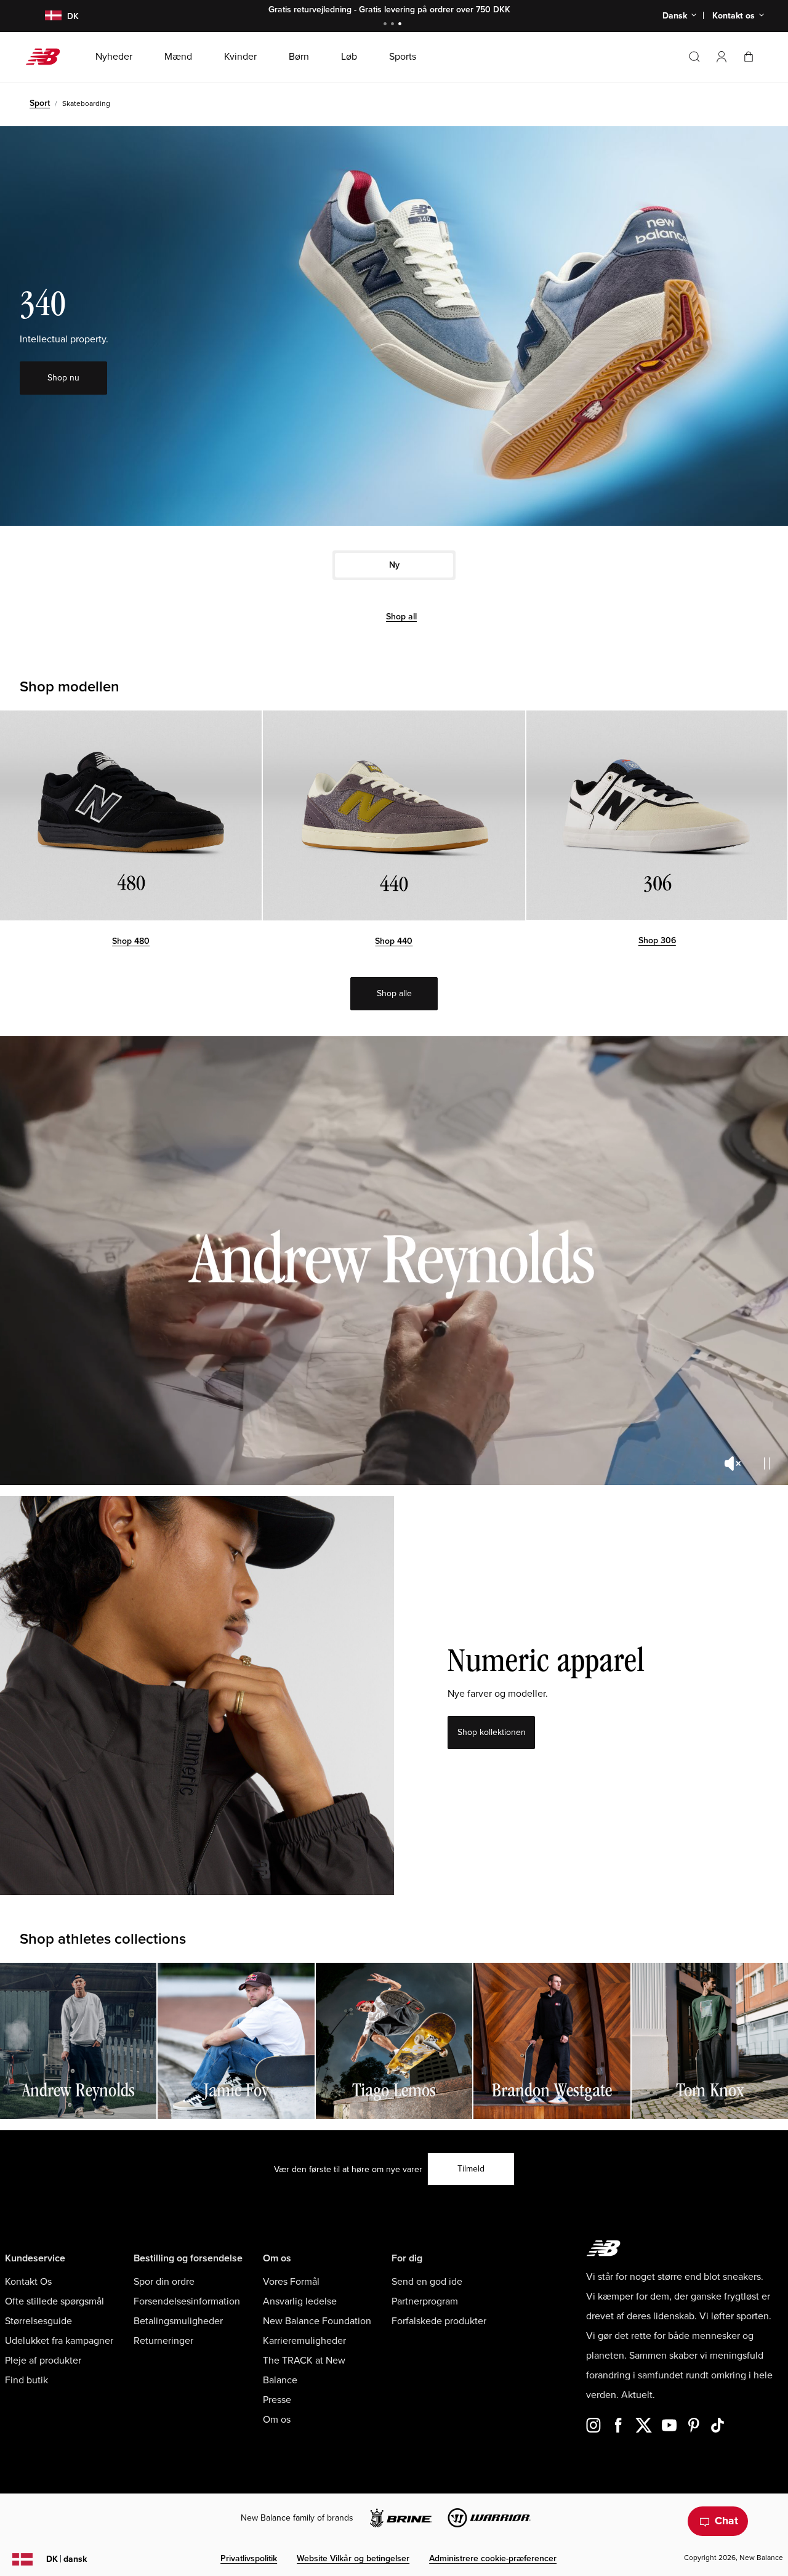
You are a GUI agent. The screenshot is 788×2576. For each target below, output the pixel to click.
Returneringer (163, 2341)
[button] (722, 57)
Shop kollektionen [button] (492, 1732)
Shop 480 (131, 941)
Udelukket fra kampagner (59, 2341)
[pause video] (767, 1463)
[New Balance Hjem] (48, 57)
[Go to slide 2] (394, 25)
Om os (277, 2420)
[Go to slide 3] (401, 25)
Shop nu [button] (63, 378)
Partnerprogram (425, 2301)
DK (66, 2559)
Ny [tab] (394, 565)
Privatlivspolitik (249, 2558)
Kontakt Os (28, 2282)
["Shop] (131, 815)
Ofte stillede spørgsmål (54, 2301)
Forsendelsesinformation (187, 2301)
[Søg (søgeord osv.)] (694, 57)
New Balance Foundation (317, 2321)
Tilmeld (471, 2169)
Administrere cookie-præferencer (493, 2558)
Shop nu (432, 10)
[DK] (46, 16)
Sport (40, 103)
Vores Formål (291, 2282)
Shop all (401, 617)
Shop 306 (657, 940)
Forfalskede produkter (439, 2321)
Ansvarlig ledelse (300, 2301)
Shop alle (394, 993)
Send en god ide (427, 2282)
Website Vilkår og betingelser (353, 2558)
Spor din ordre (164, 2282)
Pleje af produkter (43, 2361)
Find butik (26, 2380)
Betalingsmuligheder (178, 2321)
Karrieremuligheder (304, 2341)
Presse (277, 2400)
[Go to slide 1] (387, 25)
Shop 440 (394, 941)
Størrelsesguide (38, 2321)
